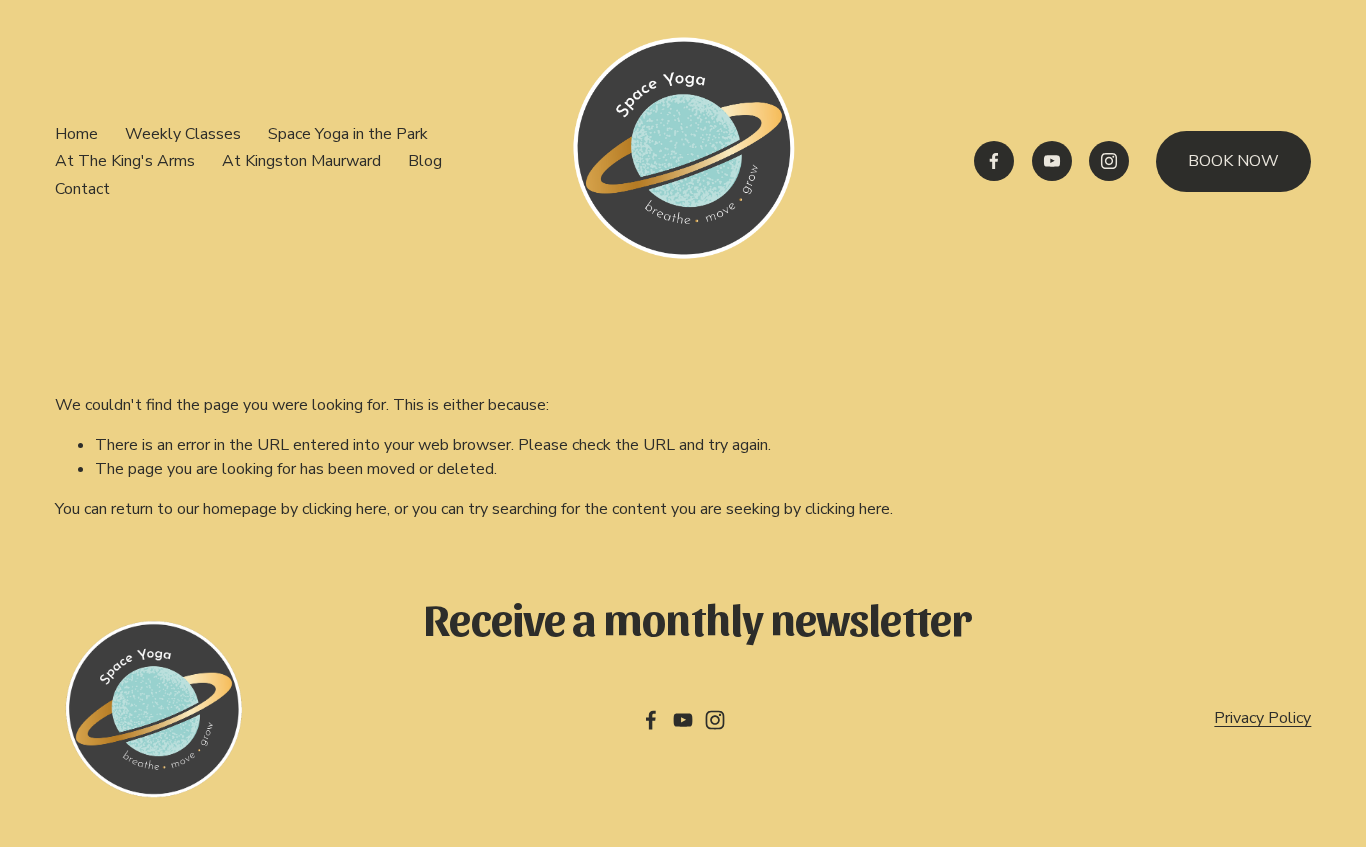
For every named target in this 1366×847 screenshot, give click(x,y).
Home (76, 134)
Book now (1233, 161)
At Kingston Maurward (301, 161)
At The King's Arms (125, 161)
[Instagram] (1109, 161)
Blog (425, 161)
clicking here (344, 509)
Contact (82, 189)
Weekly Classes (183, 134)
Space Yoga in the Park (348, 134)
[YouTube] (1052, 161)
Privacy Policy (1262, 718)
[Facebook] (994, 161)
